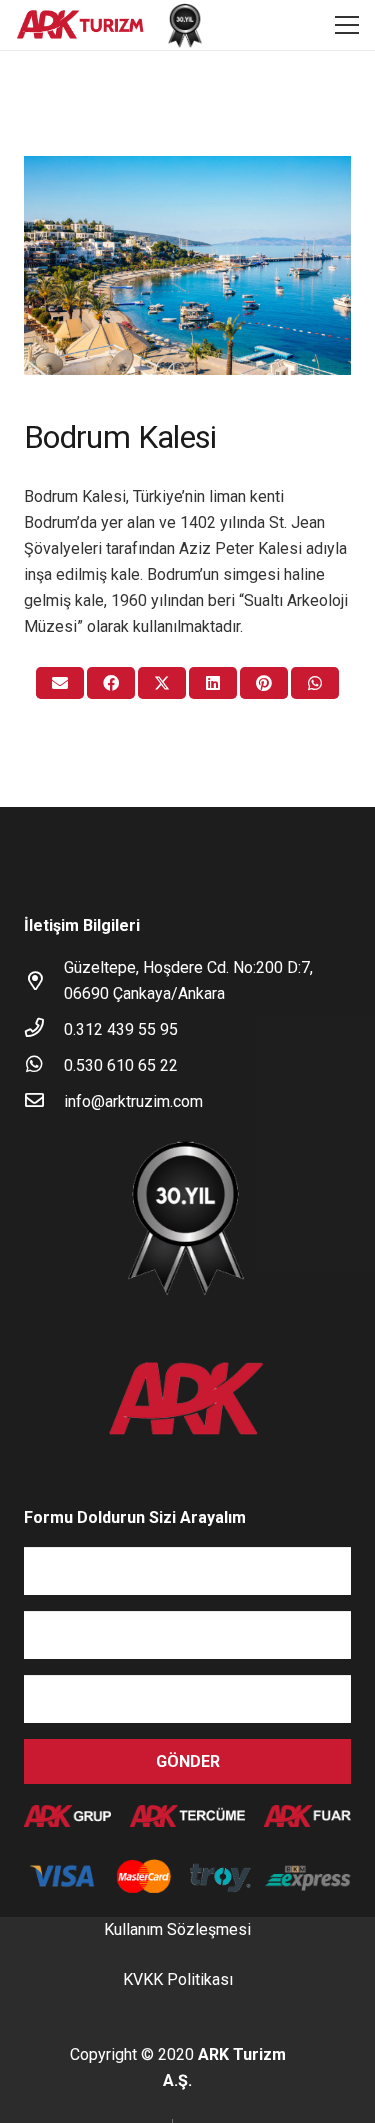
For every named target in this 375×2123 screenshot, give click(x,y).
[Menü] (347, 25)
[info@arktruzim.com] (44, 1102)
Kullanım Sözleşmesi (177, 1929)
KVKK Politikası (178, 1979)
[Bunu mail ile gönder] (60, 683)
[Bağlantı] (80, 25)
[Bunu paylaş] (111, 683)
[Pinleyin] (264, 683)
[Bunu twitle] (162, 683)
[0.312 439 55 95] (44, 1030)
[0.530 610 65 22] (44, 1066)
